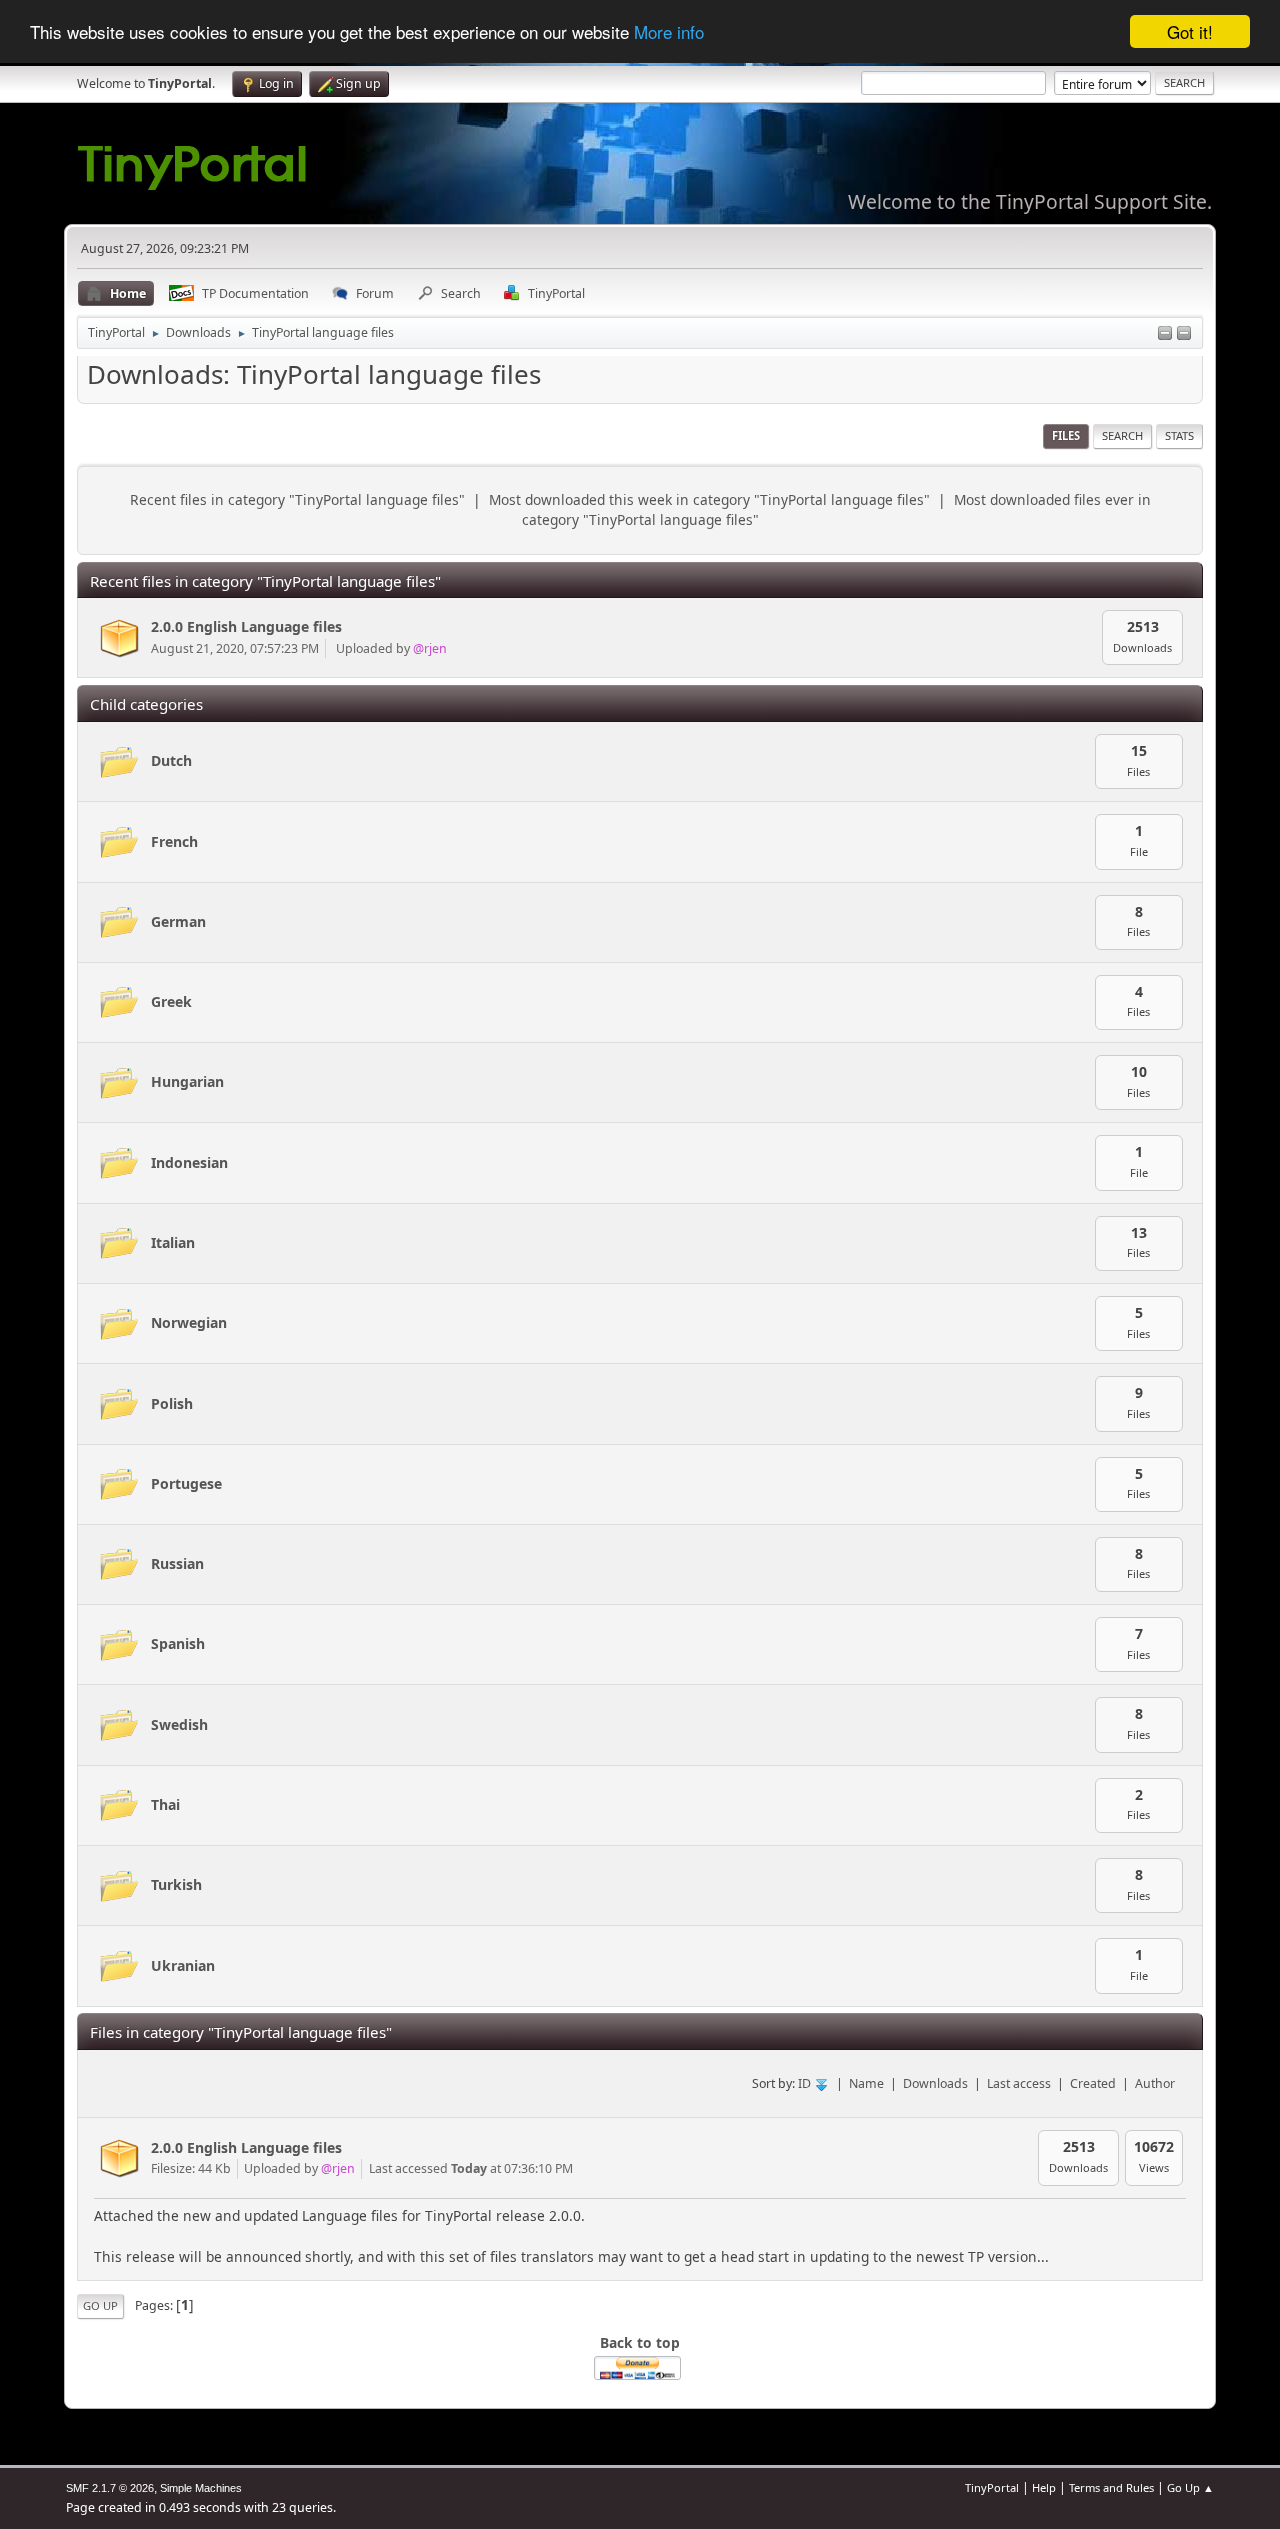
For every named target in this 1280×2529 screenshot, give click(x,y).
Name (866, 2083)
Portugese (186, 1483)
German (178, 921)
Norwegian (189, 1322)
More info (669, 32)
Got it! (1190, 31)
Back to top (640, 2342)
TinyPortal (992, 2487)
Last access (1019, 2083)
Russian (177, 1563)
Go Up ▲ (1190, 2487)
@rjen (430, 648)
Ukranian (183, 1965)
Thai (165, 1804)
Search (1122, 435)
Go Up (100, 2305)
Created (1093, 2083)
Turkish (176, 1884)
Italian (173, 1242)
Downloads (935, 2083)
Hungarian (187, 1081)
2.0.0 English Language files (246, 626)
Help (1044, 2487)
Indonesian (189, 1162)
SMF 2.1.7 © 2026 (110, 2488)
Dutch (171, 760)
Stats (1179, 435)
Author (1155, 2083)
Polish (172, 1403)
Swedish (179, 1724)
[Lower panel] (1165, 334)
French (174, 841)
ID (806, 2083)
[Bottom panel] (1184, 334)
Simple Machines (201, 2488)
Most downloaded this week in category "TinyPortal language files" (709, 499)
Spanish (178, 1643)
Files (1066, 435)
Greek (171, 1001)
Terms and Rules (1111, 2487)
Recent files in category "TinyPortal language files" (297, 499)
